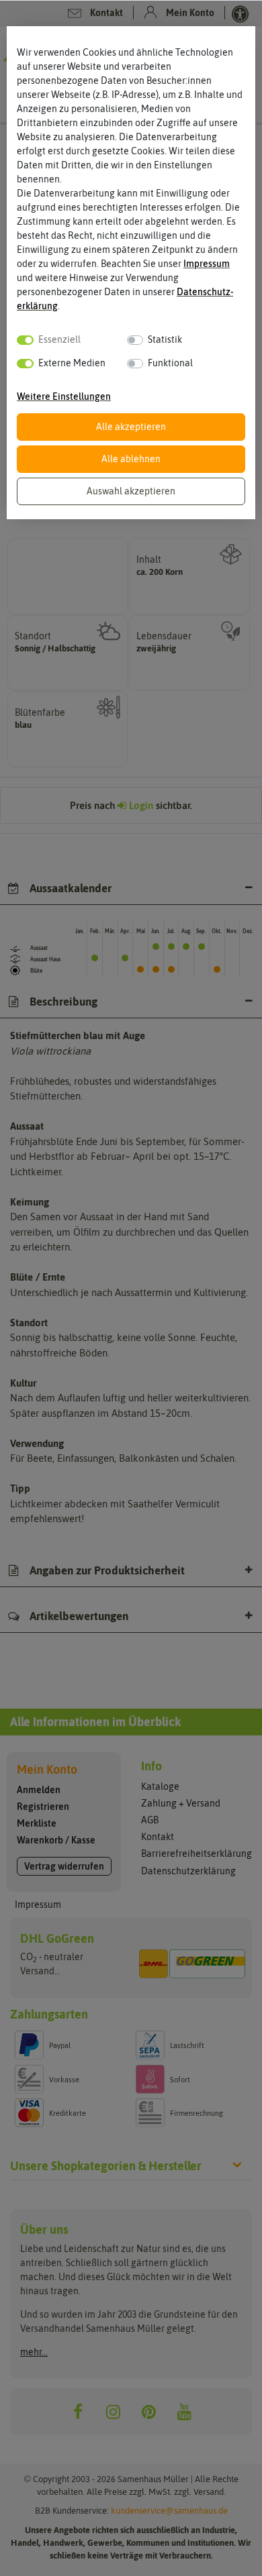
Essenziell (59, 339)
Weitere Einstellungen (64, 396)
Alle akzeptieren (131, 427)
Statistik (165, 339)
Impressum (207, 264)
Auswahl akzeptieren (131, 491)
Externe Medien (72, 363)
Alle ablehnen (131, 459)
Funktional (170, 363)
